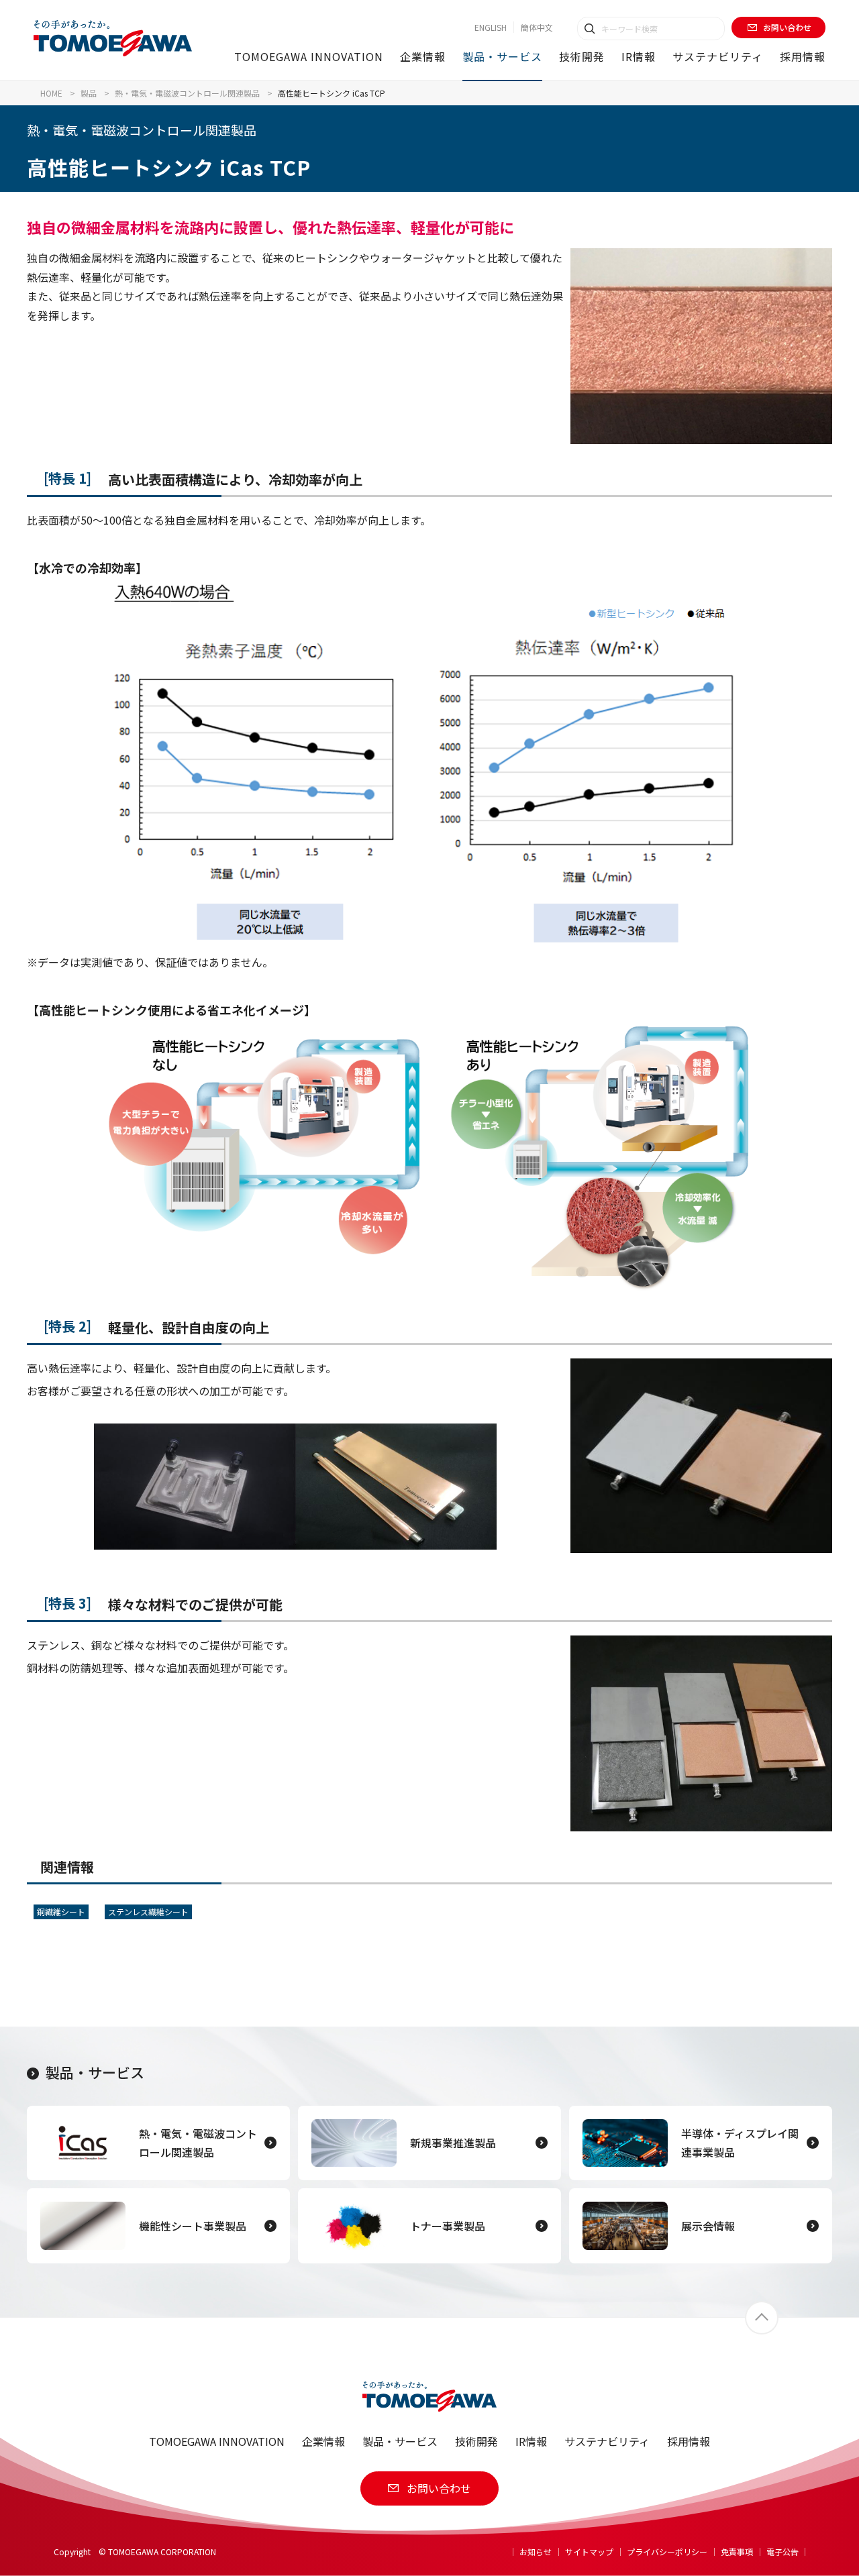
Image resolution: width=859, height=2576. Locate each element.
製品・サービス (95, 2072)
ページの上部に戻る (762, 2318)
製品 (89, 93)
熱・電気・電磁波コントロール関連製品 (187, 93)
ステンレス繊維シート (148, 1912)
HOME (51, 93)
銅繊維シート (61, 1912)
